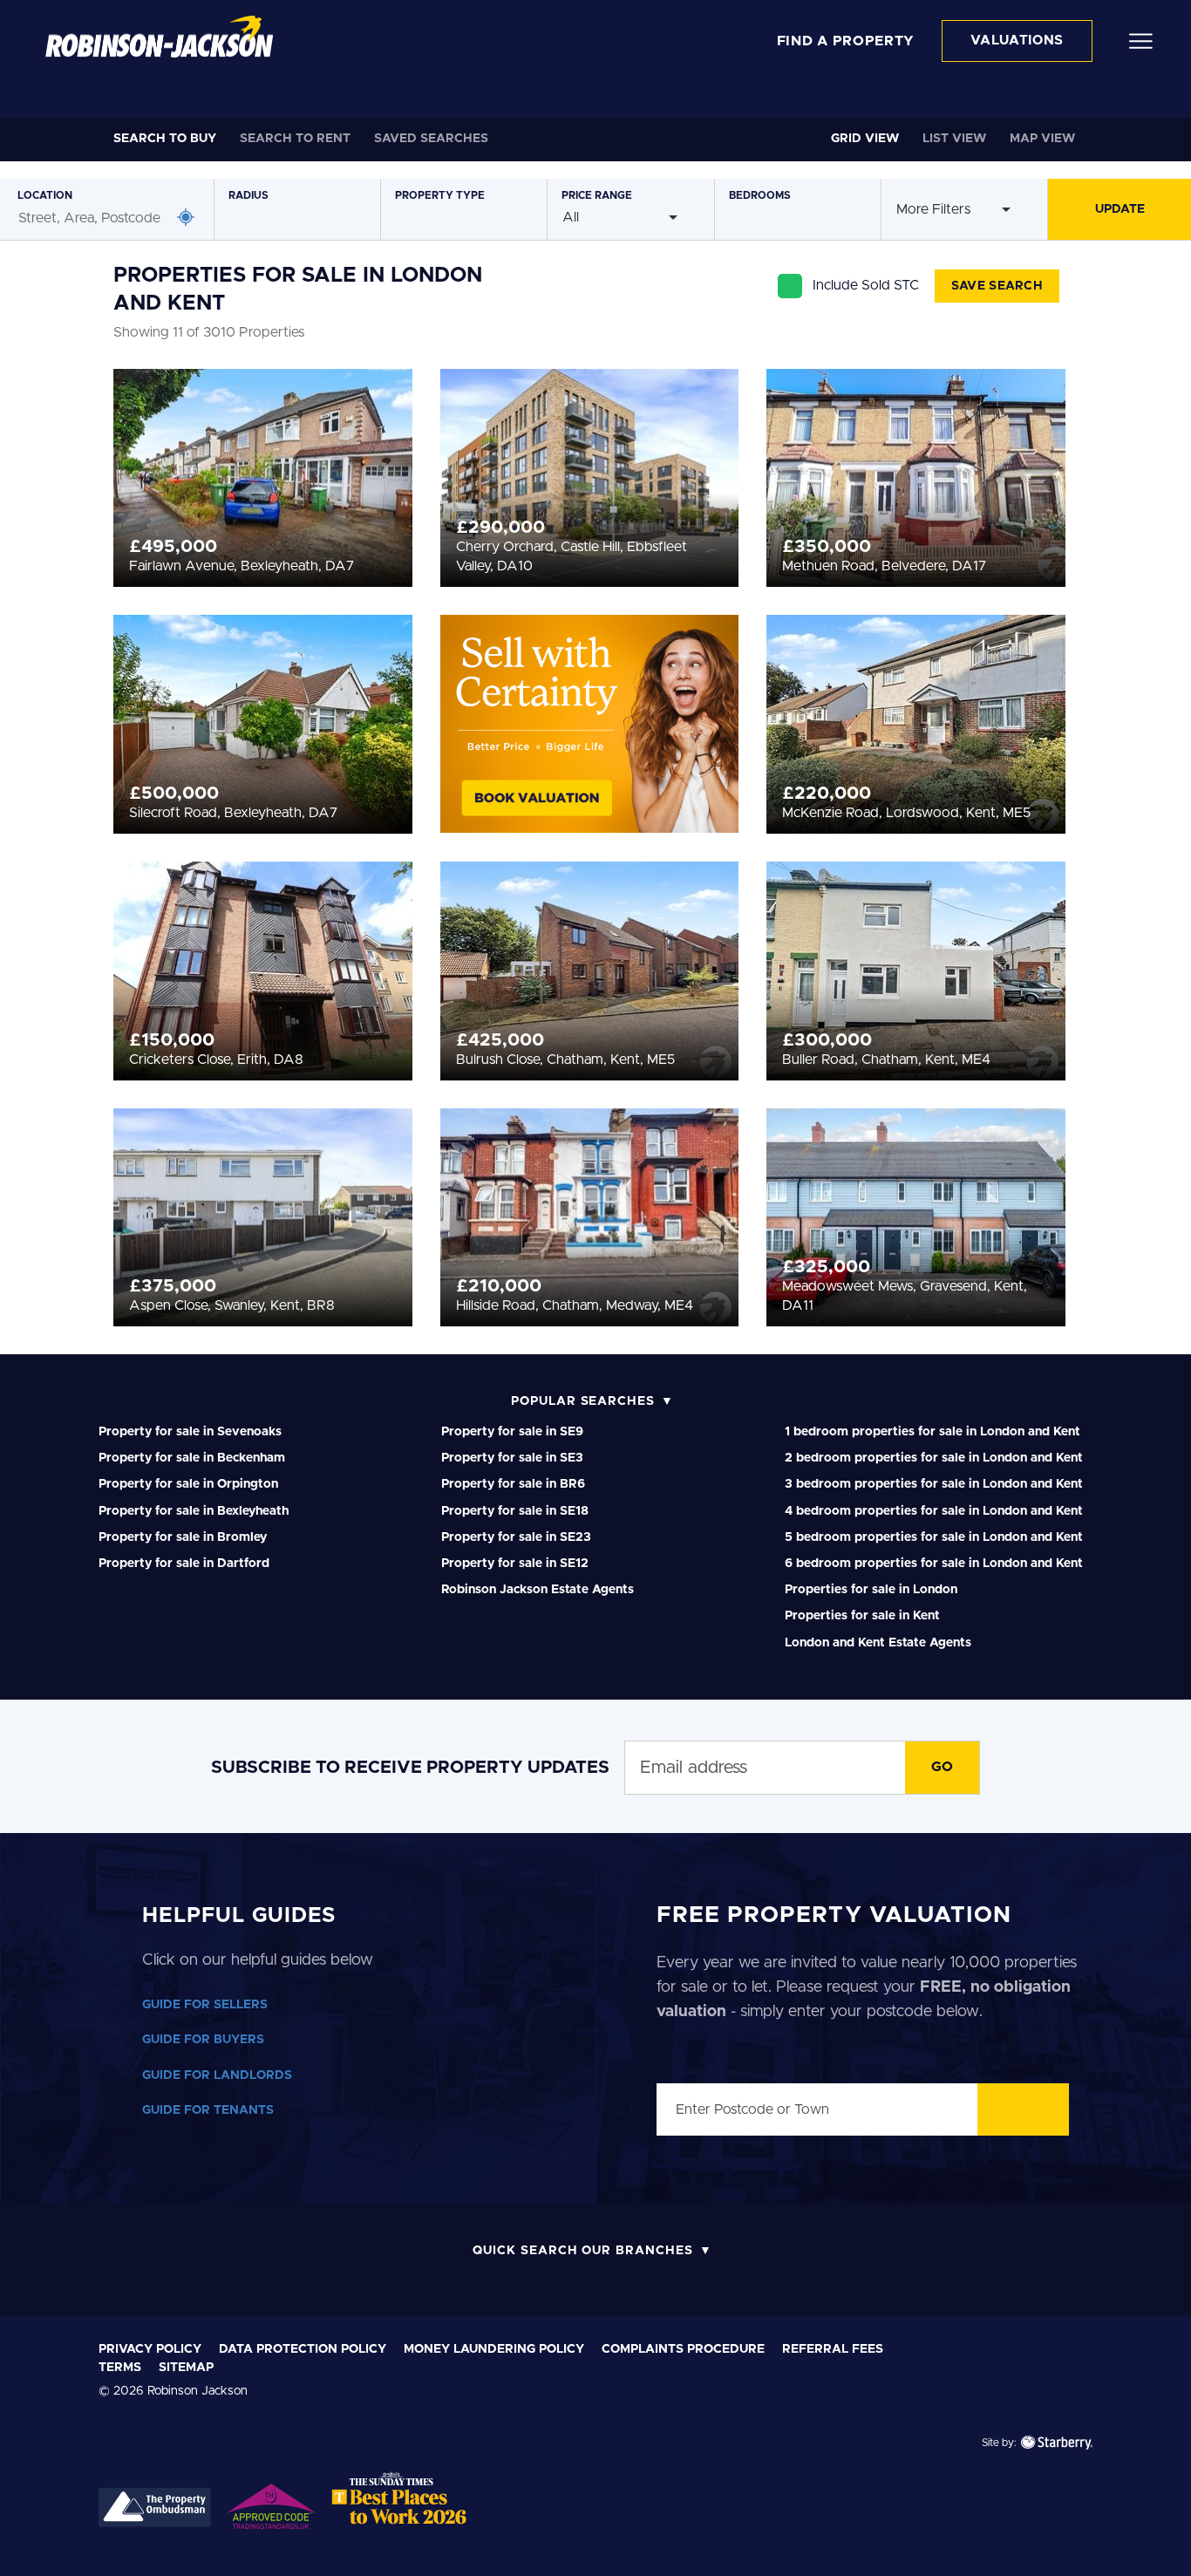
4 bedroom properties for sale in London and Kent (934, 1511)
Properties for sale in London (871, 1590)
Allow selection (1046, 2366)
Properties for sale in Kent (862, 1616)
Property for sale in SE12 (515, 1564)
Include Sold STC (866, 285)
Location (45, 195)
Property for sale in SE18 (515, 1511)
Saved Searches (431, 139)
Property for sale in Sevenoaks (190, 1432)
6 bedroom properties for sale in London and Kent (934, 1564)
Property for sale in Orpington (188, 1484)
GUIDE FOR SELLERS (205, 2005)
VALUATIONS (1017, 41)
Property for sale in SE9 (512, 1432)
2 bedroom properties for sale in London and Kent (934, 1458)
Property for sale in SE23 (516, 1537)
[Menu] (1141, 40)
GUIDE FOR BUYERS (203, 2040)
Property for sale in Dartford (184, 1564)
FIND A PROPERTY (846, 41)
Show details (908, 2542)
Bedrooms (760, 195)
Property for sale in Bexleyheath (194, 1511)
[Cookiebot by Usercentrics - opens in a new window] (113, 2542)
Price (597, 195)
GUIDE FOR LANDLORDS (217, 2075)
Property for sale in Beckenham (192, 1458)
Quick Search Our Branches (583, 2251)
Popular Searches (583, 1401)
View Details (263, 473)
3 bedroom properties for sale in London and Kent (934, 1484)
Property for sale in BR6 (513, 1484)
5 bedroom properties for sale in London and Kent (934, 1537)
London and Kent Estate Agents (878, 1643)
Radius (248, 195)
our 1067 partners (337, 2327)
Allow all (1045, 2310)
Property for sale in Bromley (183, 1537)
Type (440, 195)
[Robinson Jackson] (159, 37)
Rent (295, 139)
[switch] (501, 2541)
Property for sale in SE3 (512, 1458)
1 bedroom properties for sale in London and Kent (932, 1432)
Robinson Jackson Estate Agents (538, 1590)
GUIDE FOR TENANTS (208, 2110)
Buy (165, 139)
